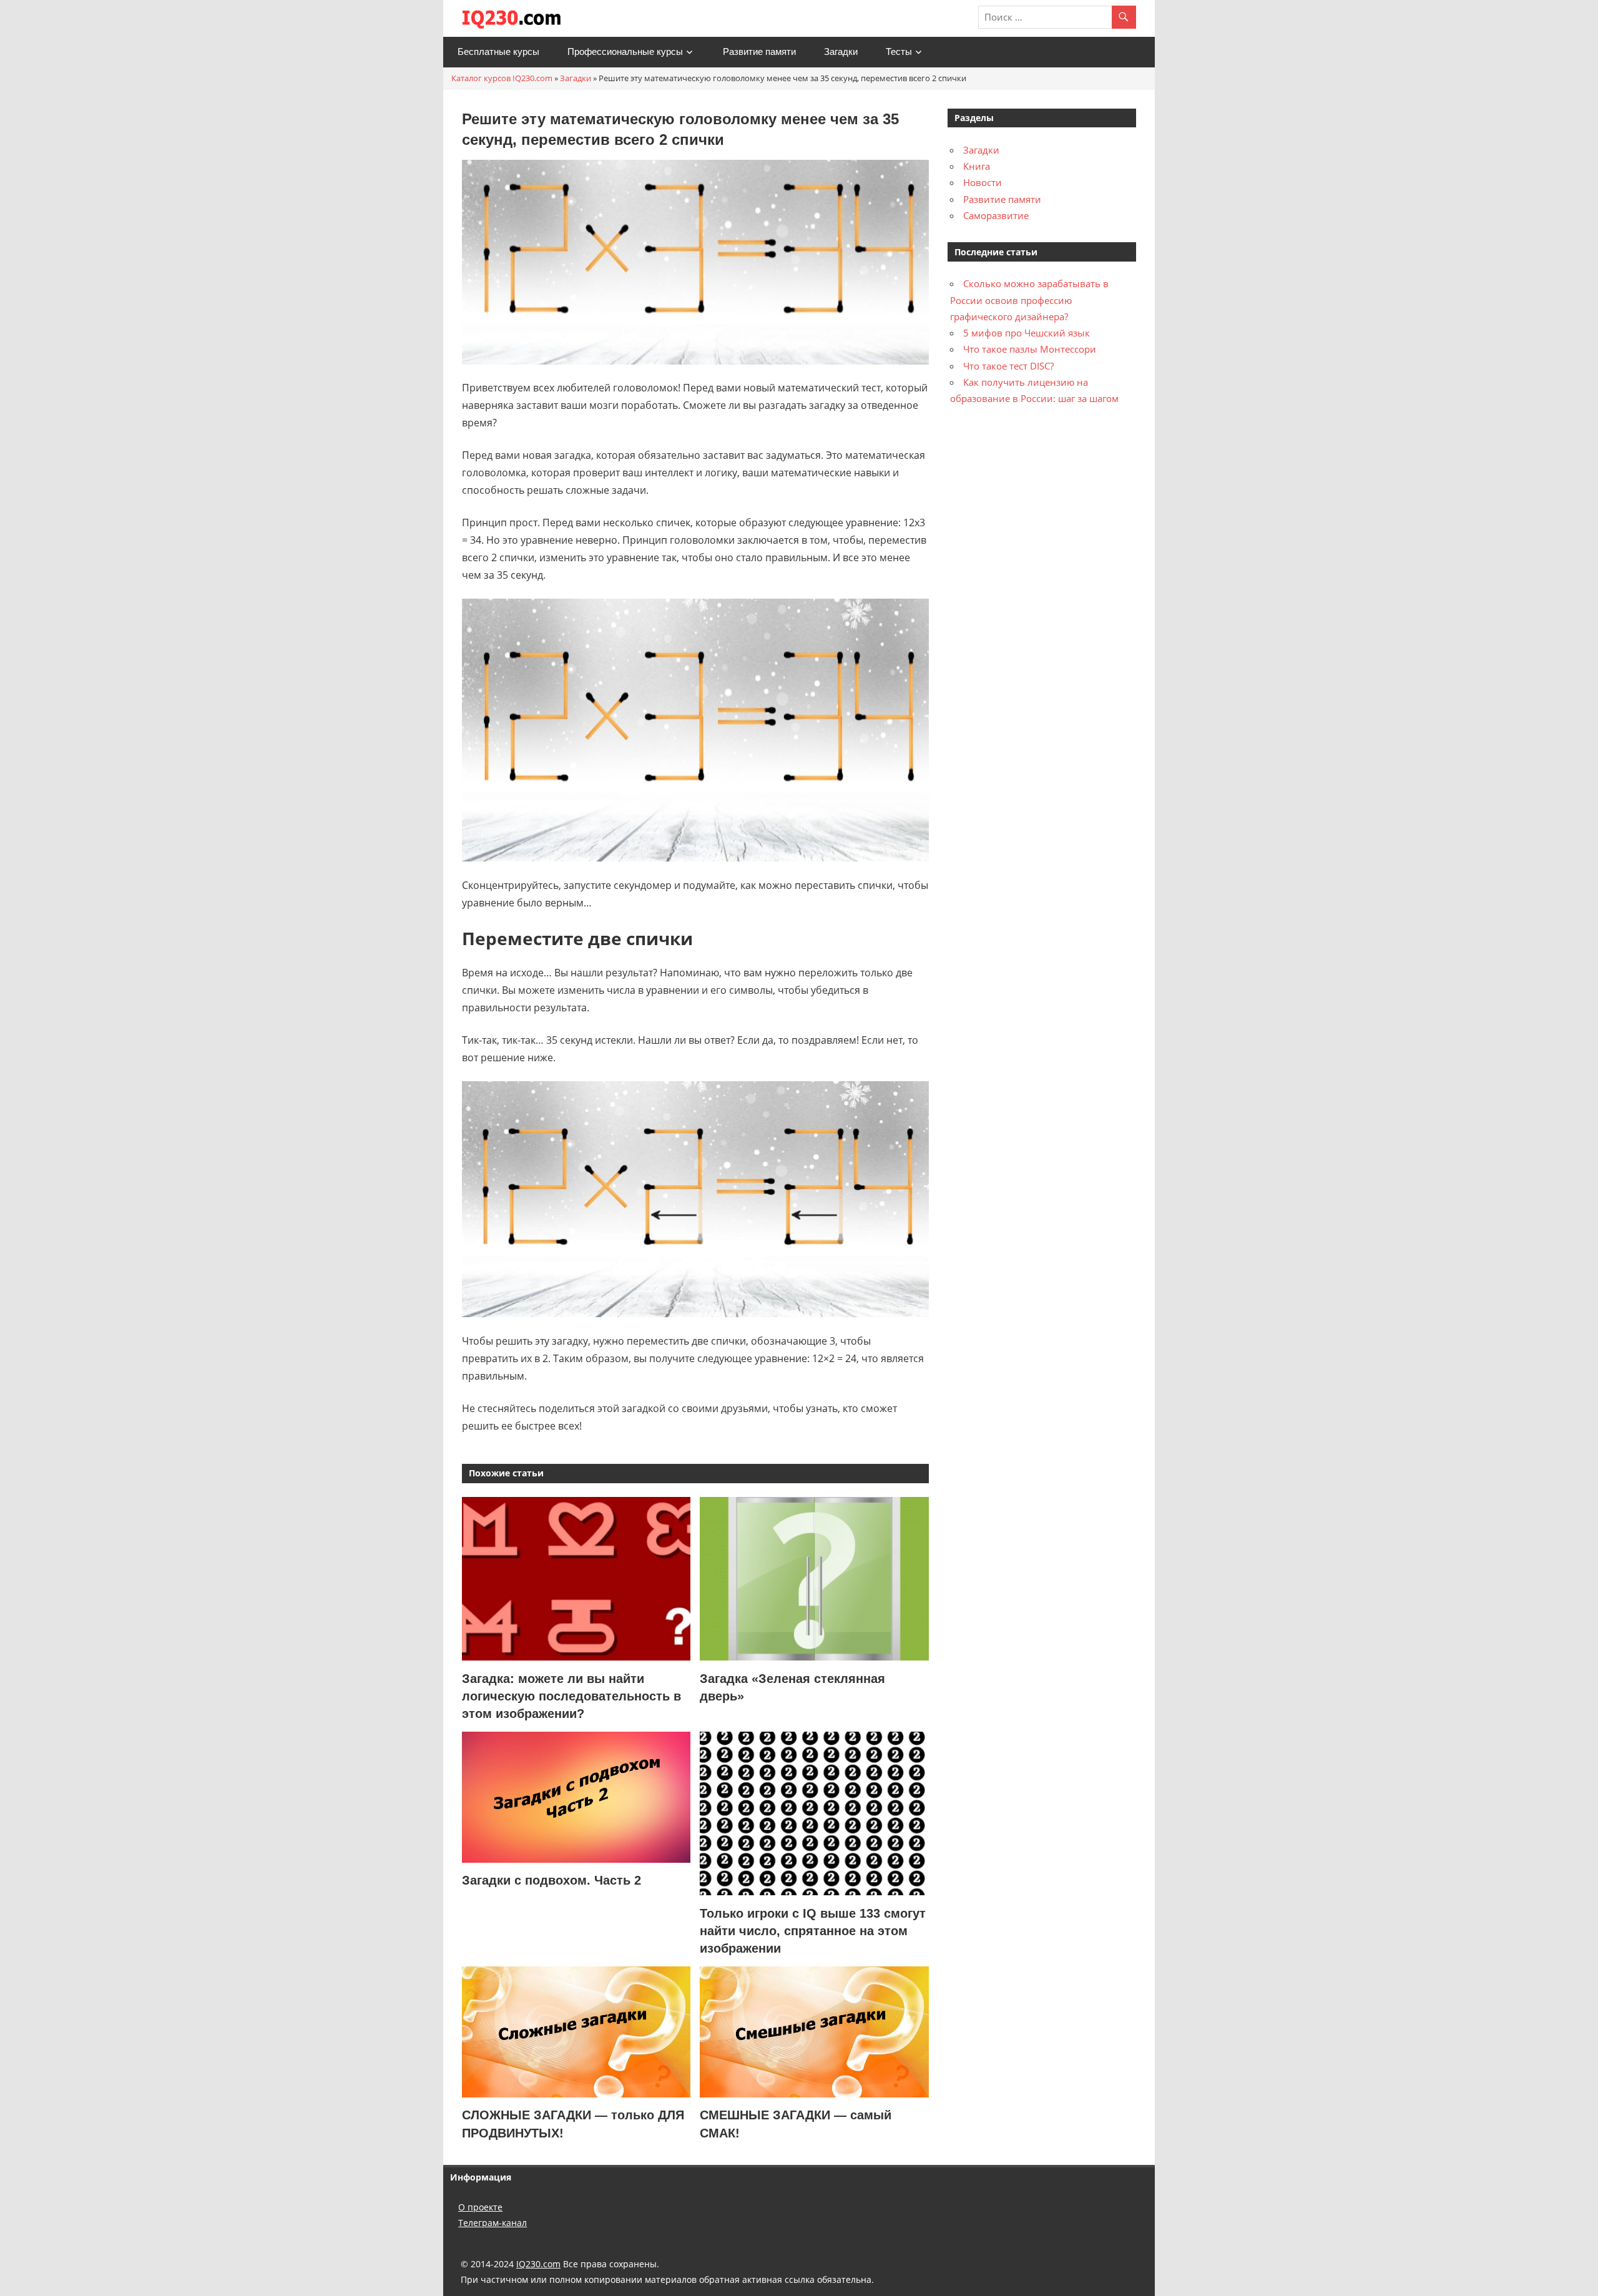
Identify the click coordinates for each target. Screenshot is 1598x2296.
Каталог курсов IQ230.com (502, 78)
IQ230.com (538, 2264)
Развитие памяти (759, 52)
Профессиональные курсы (625, 52)
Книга (977, 166)
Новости (983, 182)
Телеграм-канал (493, 2223)
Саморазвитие (996, 215)
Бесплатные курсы (498, 52)
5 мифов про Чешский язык (1027, 333)
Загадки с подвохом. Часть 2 (551, 1880)
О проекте (480, 2207)
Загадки (841, 52)
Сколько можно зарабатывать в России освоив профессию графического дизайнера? (1029, 300)
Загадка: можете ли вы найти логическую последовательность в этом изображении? (571, 1696)
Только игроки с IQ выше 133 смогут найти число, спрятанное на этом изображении (813, 1931)
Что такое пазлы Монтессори (1030, 349)
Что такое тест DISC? (1008, 366)
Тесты (899, 52)
